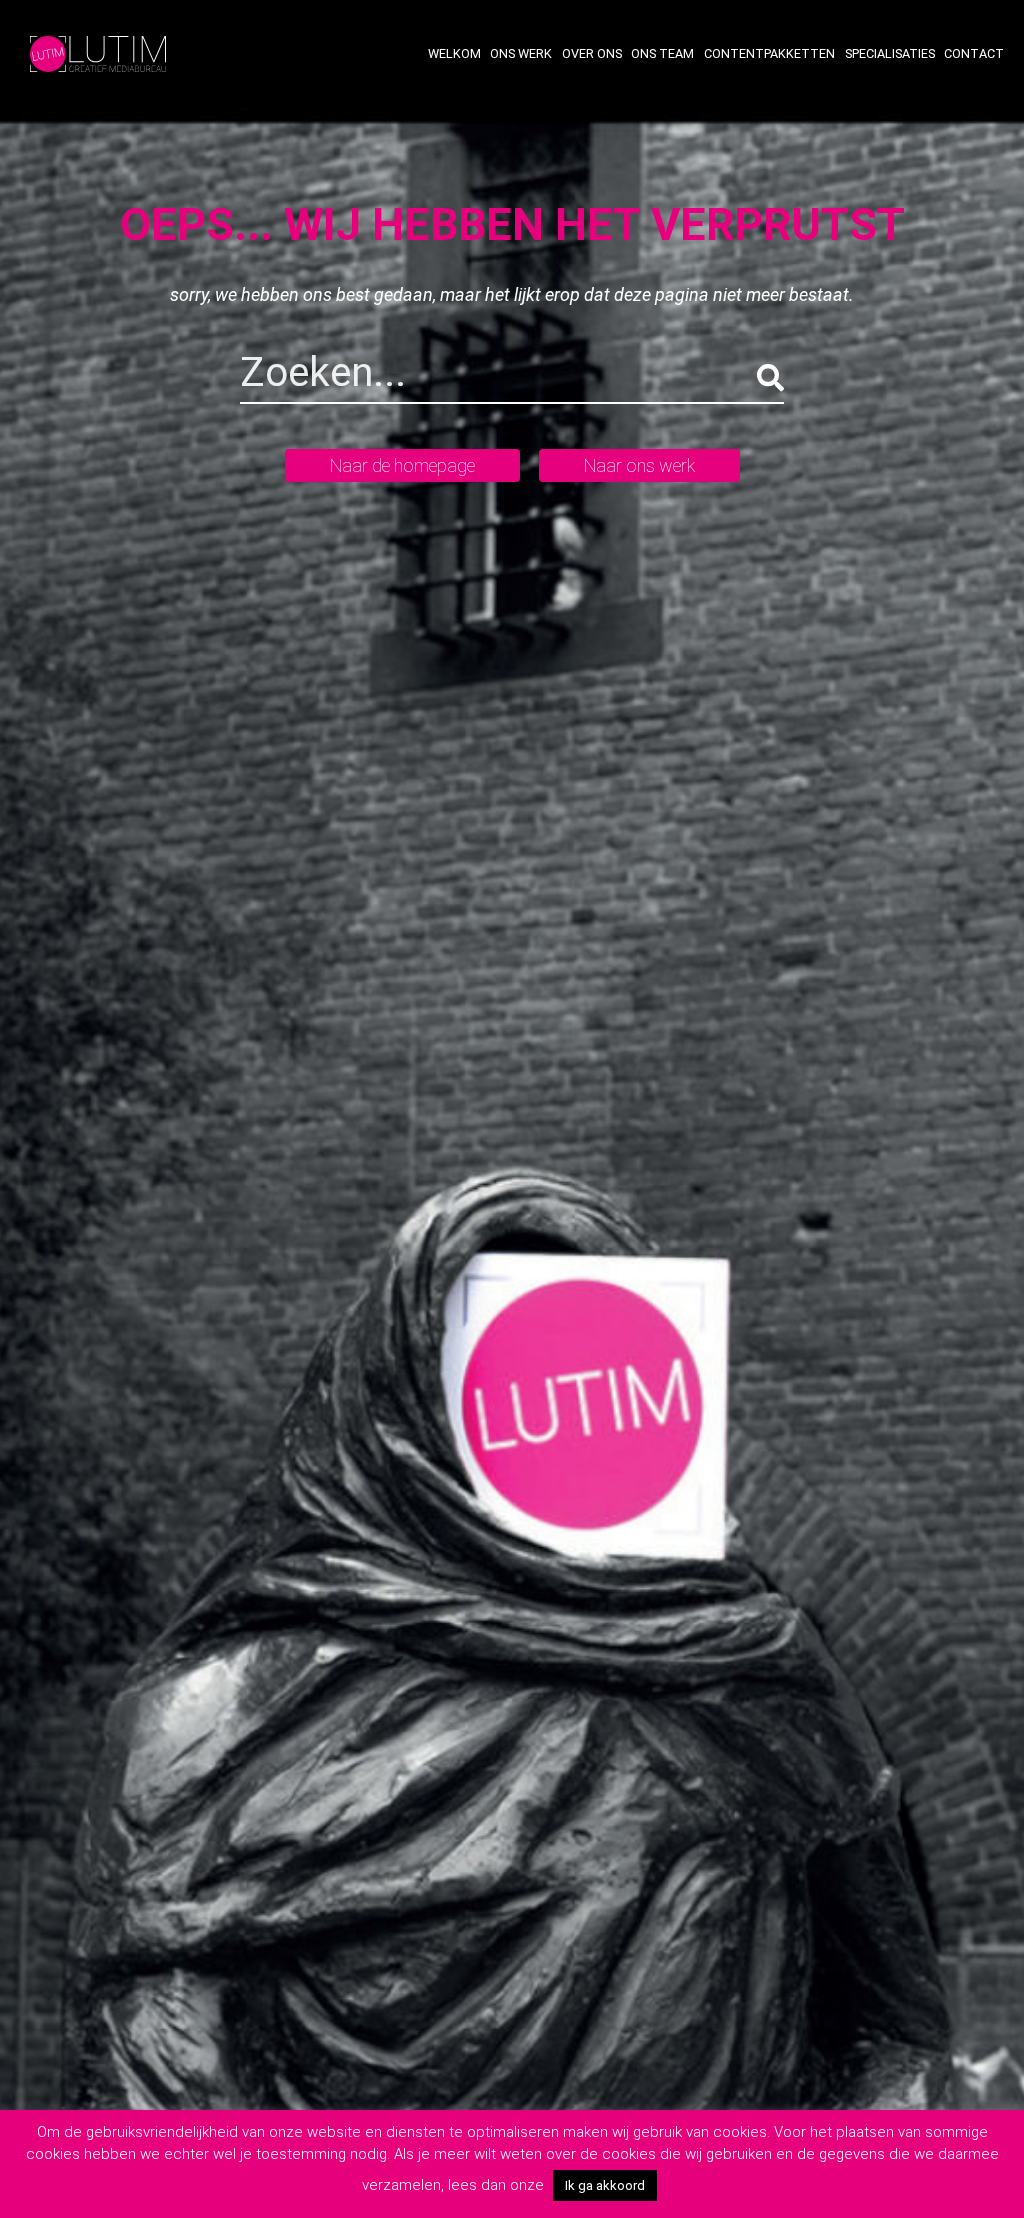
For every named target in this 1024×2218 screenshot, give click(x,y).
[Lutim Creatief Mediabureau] (98, 52)
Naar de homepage (402, 465)
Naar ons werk (639, 465)
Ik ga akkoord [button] (605, 2185)
